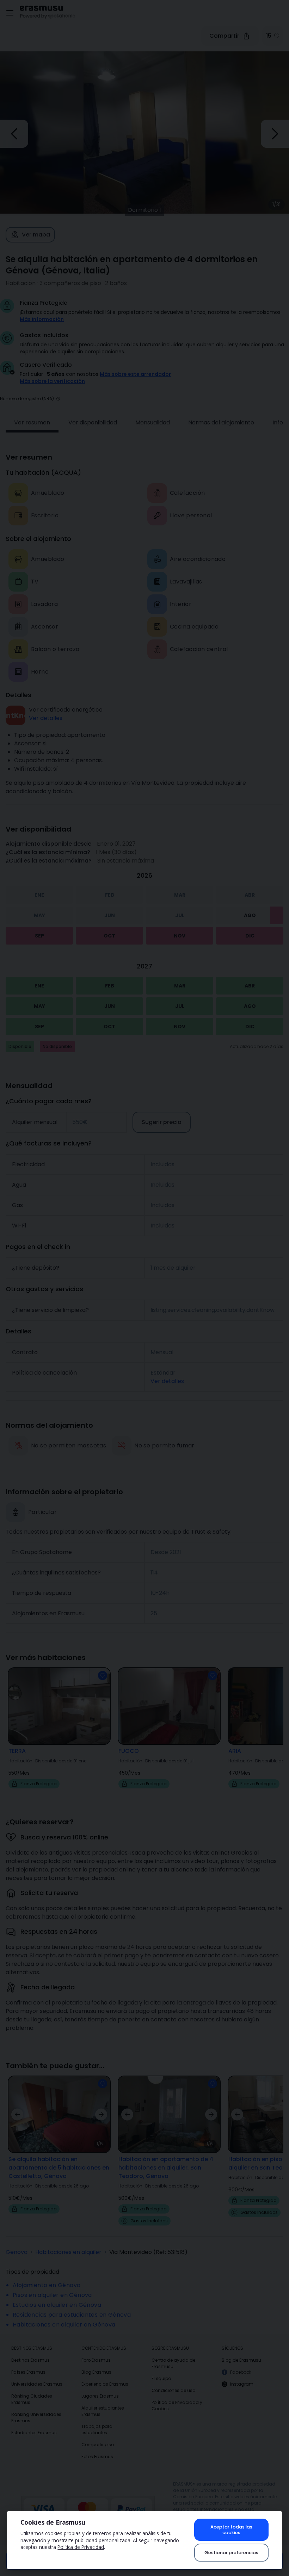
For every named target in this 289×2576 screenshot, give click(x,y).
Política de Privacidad (81, 2547)
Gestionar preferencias (231, 2553)
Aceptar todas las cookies (231, 2530)
